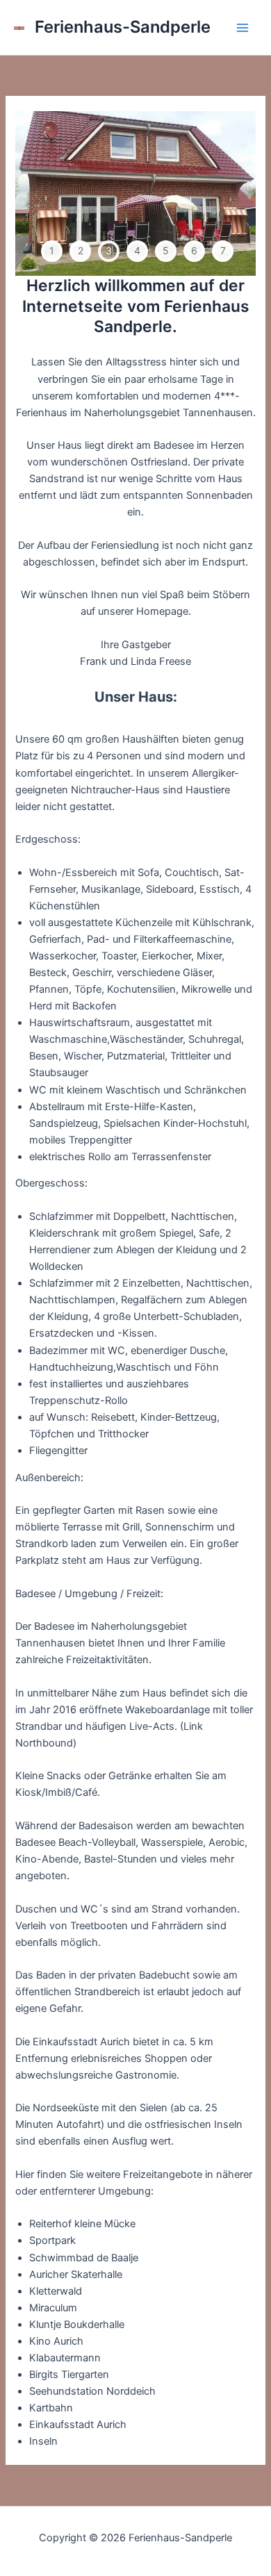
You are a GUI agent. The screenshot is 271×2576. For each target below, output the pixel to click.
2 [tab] (81, 250)
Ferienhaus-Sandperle (123, 27)
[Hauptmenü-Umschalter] (243, 28)
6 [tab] (194, 250)
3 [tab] (109, 250)
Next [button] (237, 194)
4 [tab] (137, 250)
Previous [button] (34, 194)
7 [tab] (223, 250)
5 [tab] (166, 250)
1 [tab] (52, 250)
